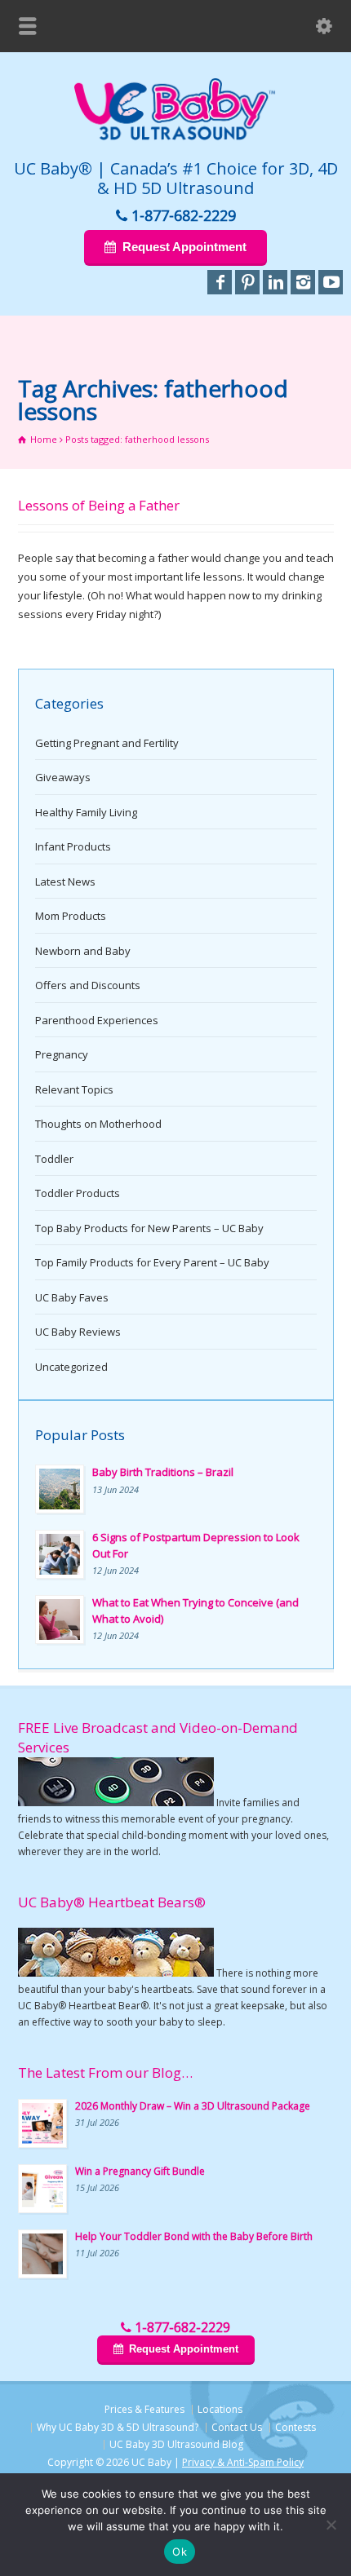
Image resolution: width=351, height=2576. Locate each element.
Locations (220, 2409)
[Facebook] (220, 282)
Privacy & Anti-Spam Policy (243, 2462)
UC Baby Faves (72, 1297)
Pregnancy (62, 1054)
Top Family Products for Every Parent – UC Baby (152, 1262)
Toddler (54, 1159)
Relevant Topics (74, 1089)
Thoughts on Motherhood (98, 1124)
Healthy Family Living (86, 812)
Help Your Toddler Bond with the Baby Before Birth (194, 2236)
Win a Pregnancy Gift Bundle (140, 2171)
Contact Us (237, 2427)
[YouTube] (331, 282)
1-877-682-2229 (184, 215)
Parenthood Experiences (97, 1020)
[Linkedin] (275, 282)
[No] (331, 2525)
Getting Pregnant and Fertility (107, 743)
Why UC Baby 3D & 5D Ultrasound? (118, 2427)
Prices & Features (144, 2409)
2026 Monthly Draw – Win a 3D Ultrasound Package (193, 2106)
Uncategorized (71, 1367)
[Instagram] (303, 282)
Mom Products (71, 916)
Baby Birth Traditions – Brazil (163, 1472)
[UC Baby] (175, 137)
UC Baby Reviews (78, 1332)
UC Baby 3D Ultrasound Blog (176, 2444)
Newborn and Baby (83, 951)
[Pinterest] (247, 282)
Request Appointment (184, 247)
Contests (295, 2427)
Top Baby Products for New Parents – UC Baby (149, 1228)
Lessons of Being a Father (99, 505)
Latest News (65, 881)
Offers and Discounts (88, 985)
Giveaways (63, 777)
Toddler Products (78, 1193)
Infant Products (73, 846)
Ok (180, 2552)
